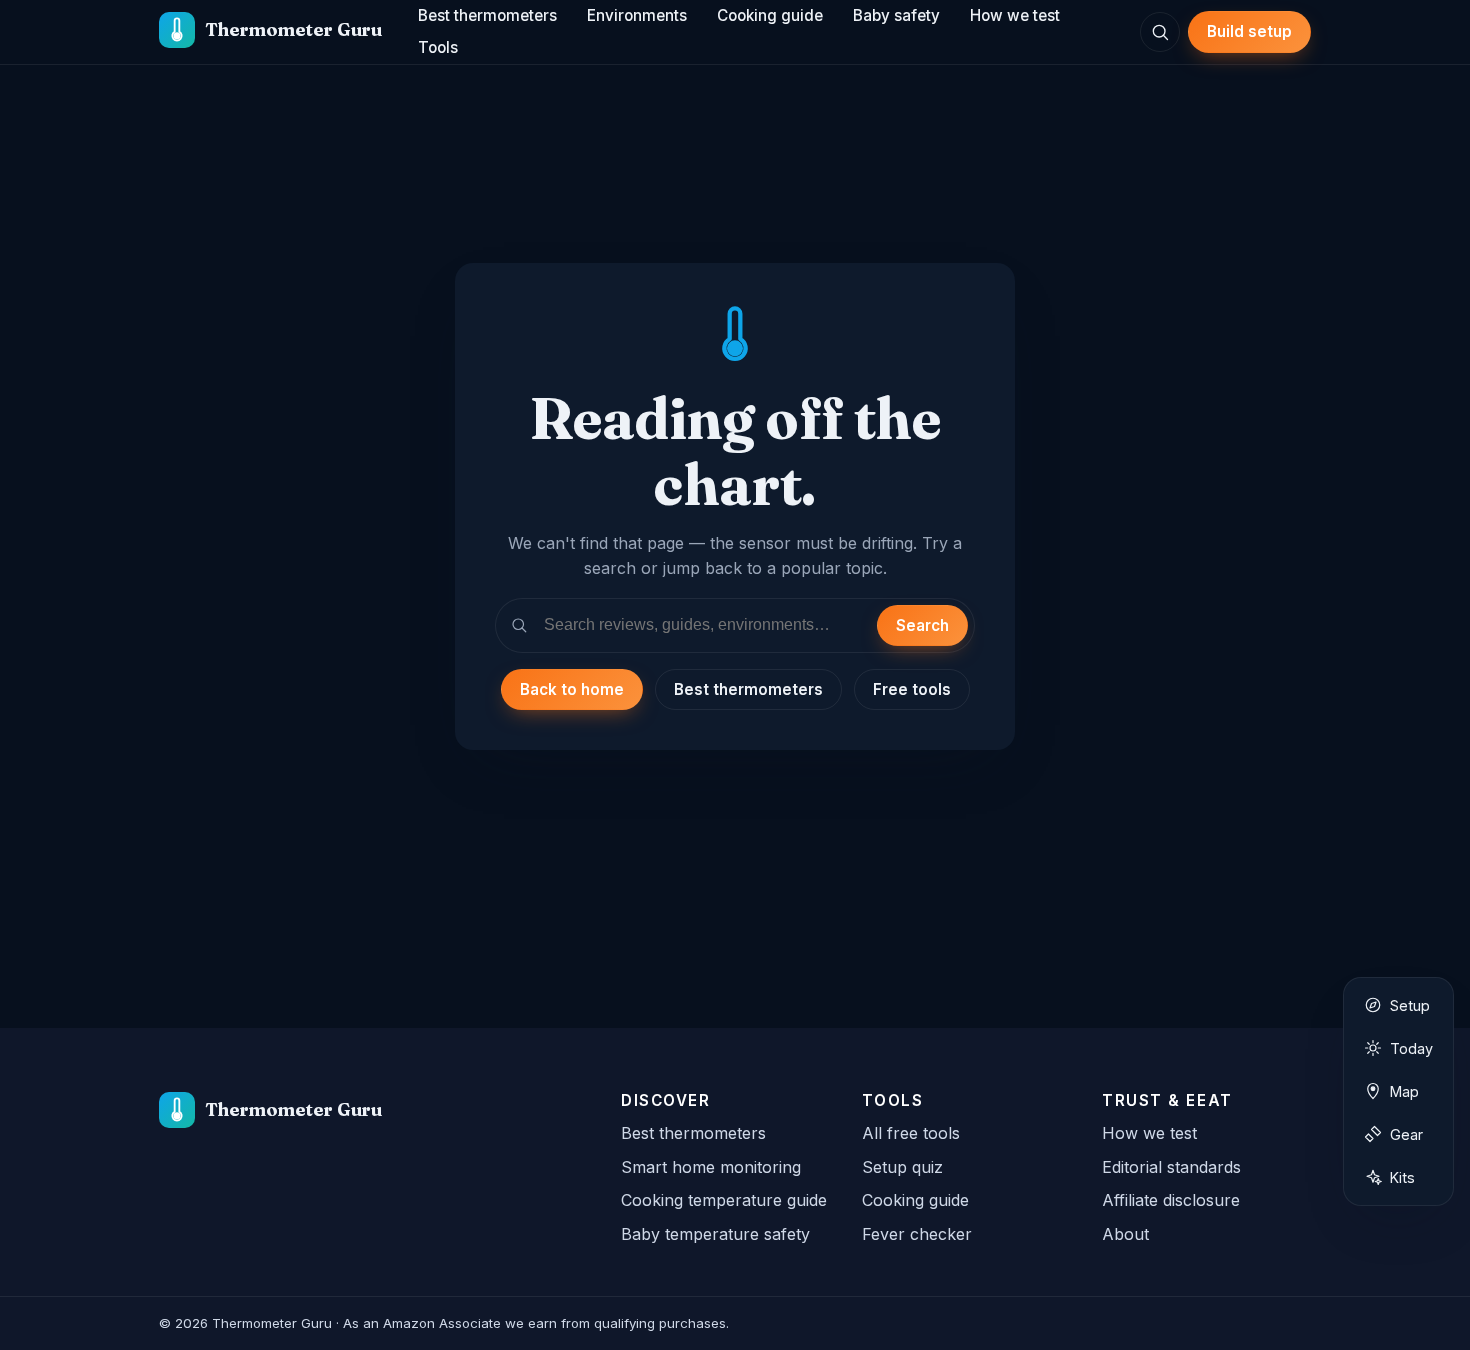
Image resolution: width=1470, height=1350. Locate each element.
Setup (1410, 1005)
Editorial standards (1171, 1167)
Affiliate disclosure (1171, 1200)
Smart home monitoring (711, 1167)
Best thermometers (748, 689)
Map (1404, 1091)
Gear (1406, 1134)
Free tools (912, 689)
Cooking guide (915, 1200)
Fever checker (917, 1234)
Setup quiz (902, 1167)
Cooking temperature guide (724, 1200)
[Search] (1160, 32)
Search (922, 625)
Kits (1402, 1177)
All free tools (911, 1133)
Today (1411, 1048)
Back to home (572, 689)
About (1125, 1234)
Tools (438, 47)
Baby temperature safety (715, 1234)
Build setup (1249, 31)
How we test (1149, 1133)
